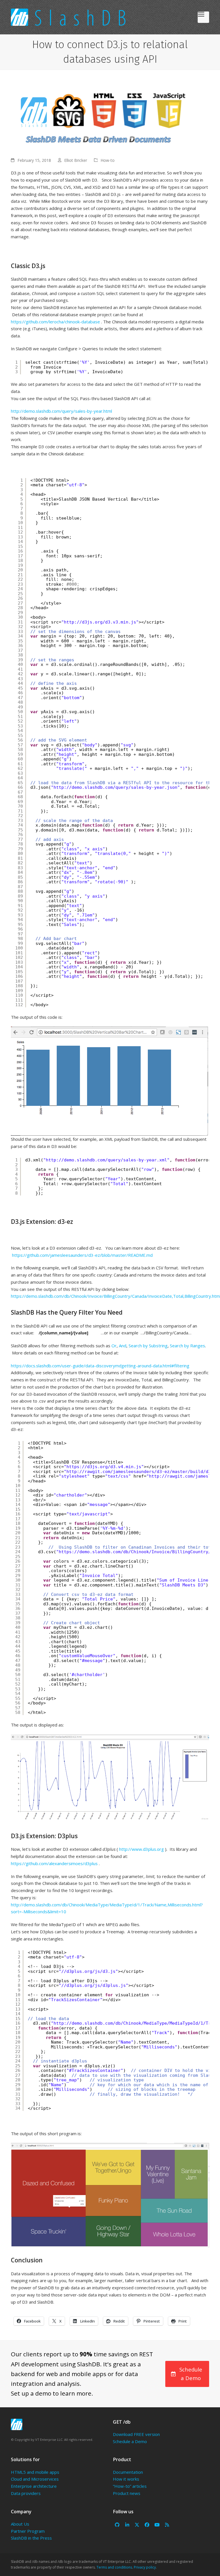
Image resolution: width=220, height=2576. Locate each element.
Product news (127, 2493)
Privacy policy (145, 2567)
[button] (203, 17)
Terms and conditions (114, 2567)
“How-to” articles (130, 2486)
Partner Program (28, 2531)
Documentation (128, 2472)
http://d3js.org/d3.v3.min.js (100, 622)
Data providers (26, 2493)
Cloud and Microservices (35, 2479)
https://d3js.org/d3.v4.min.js (104, 1467)
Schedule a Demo (130, 2441)
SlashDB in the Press (31, 2538)
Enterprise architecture (34, 2486)
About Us (20, 2524)
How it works (126, 2479)
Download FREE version (136, 2434)
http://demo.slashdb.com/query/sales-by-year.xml (106, 1160)
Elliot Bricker (76, 160)
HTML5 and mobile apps (35, 2472)
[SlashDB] (17, 2424)
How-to (108, 160)
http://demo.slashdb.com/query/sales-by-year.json (115, 787)
